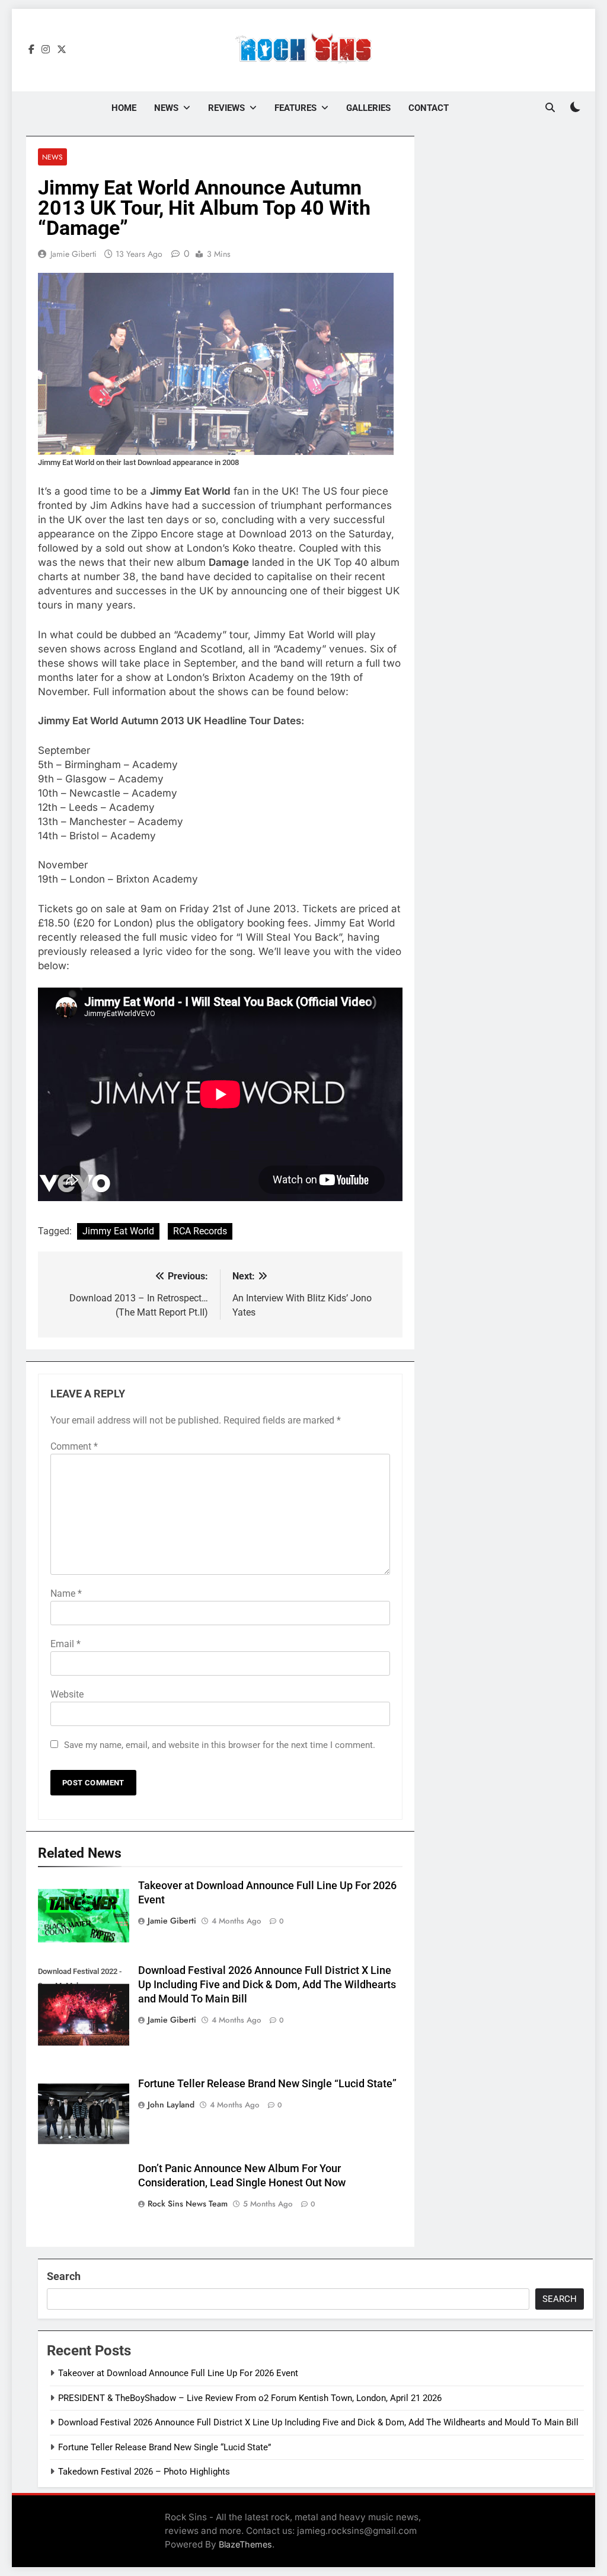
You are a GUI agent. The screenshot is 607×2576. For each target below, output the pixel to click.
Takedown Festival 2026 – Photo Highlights (144, 2472)
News (166, 108)
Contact (429, 108)
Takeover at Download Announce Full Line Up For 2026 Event (178, 2373)
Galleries (368, 108)
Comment (74, 1446)
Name (66, 1593)
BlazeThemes (245, 2544)
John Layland (171, 2104)
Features (295, 108)
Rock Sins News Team (188, 2204)
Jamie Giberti (74, 254)
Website (67, 1694)
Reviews (226, 108)
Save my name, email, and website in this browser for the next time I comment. (220, 1745)
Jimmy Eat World (118, 1231)
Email (66, 1644)
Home (124, 108)
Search (64, 2276)
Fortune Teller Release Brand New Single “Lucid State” (267, 2084)
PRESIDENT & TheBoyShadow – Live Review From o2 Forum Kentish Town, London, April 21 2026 (250, 2398)
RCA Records (200, 1231)
